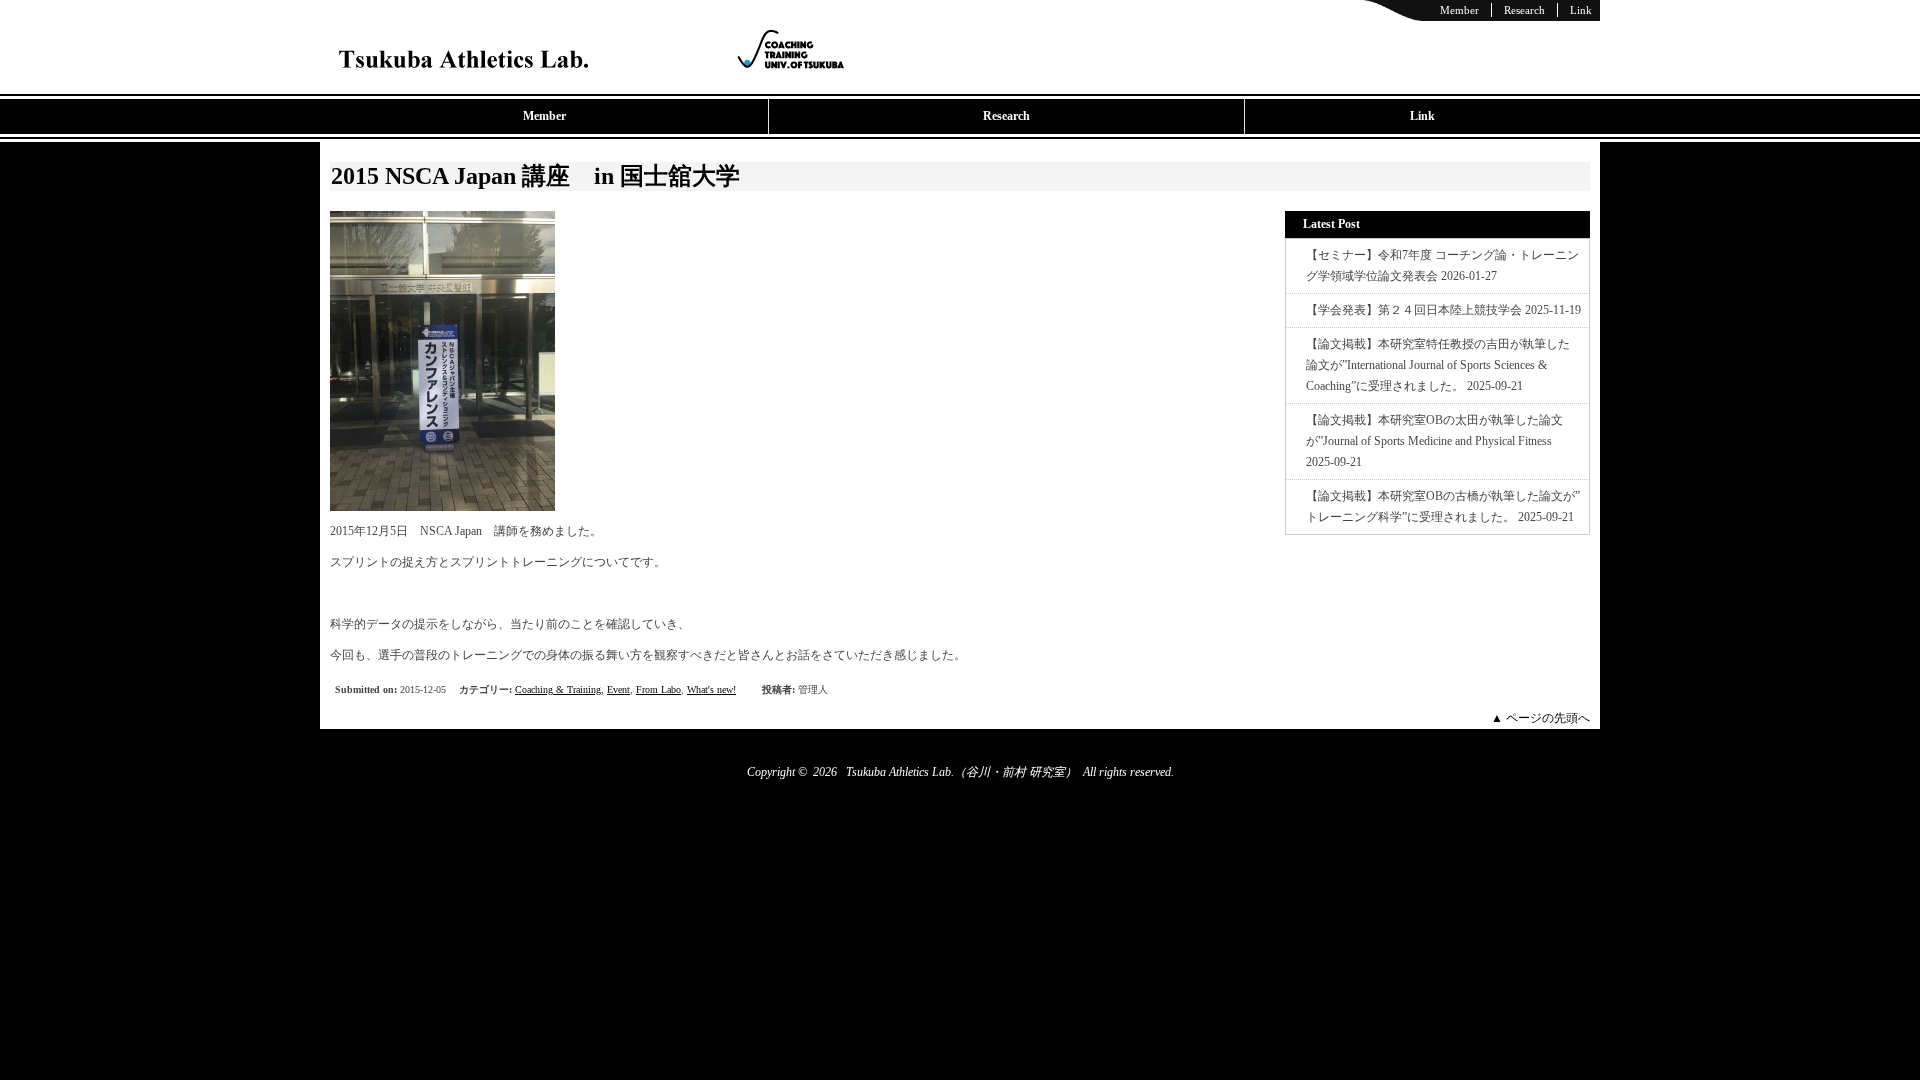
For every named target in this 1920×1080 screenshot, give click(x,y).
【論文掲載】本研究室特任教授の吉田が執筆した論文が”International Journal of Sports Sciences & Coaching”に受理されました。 (1438, 365)
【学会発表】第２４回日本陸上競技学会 (1414, 310)
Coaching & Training (558, 689)
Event (618, 689)
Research (1524, 10)
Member (1459, 10)
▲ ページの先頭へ (1540, 718)
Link (1581, 10)
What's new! (711, 689)
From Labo (658, 689)
